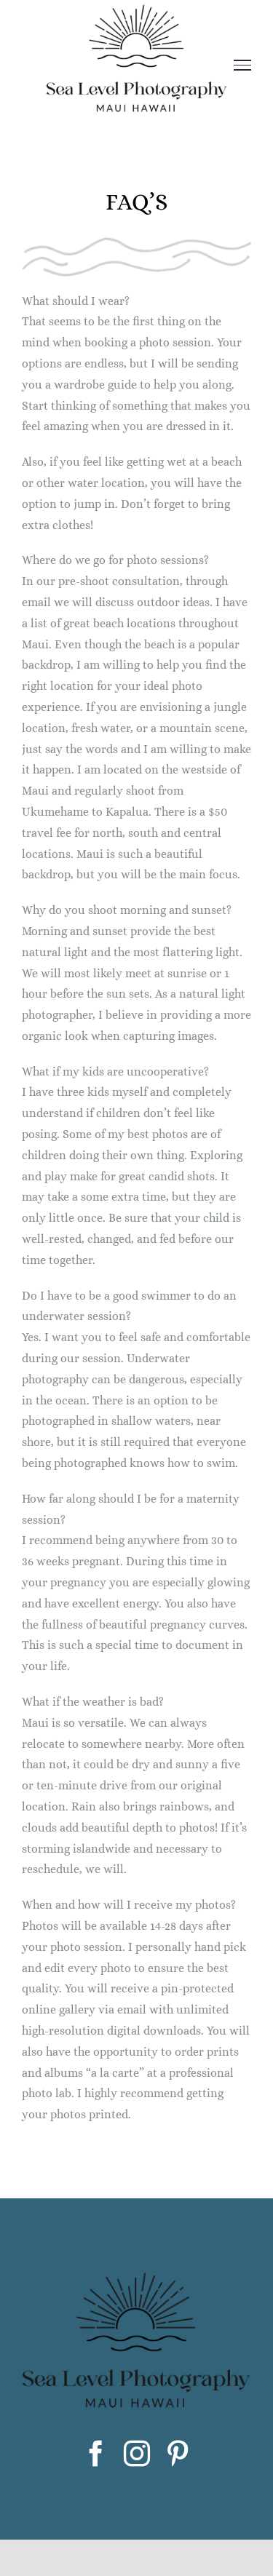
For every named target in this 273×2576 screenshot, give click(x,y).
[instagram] (137, 2454)
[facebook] (96, 2454)
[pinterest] (178, 2454)
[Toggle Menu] (243, 65)
